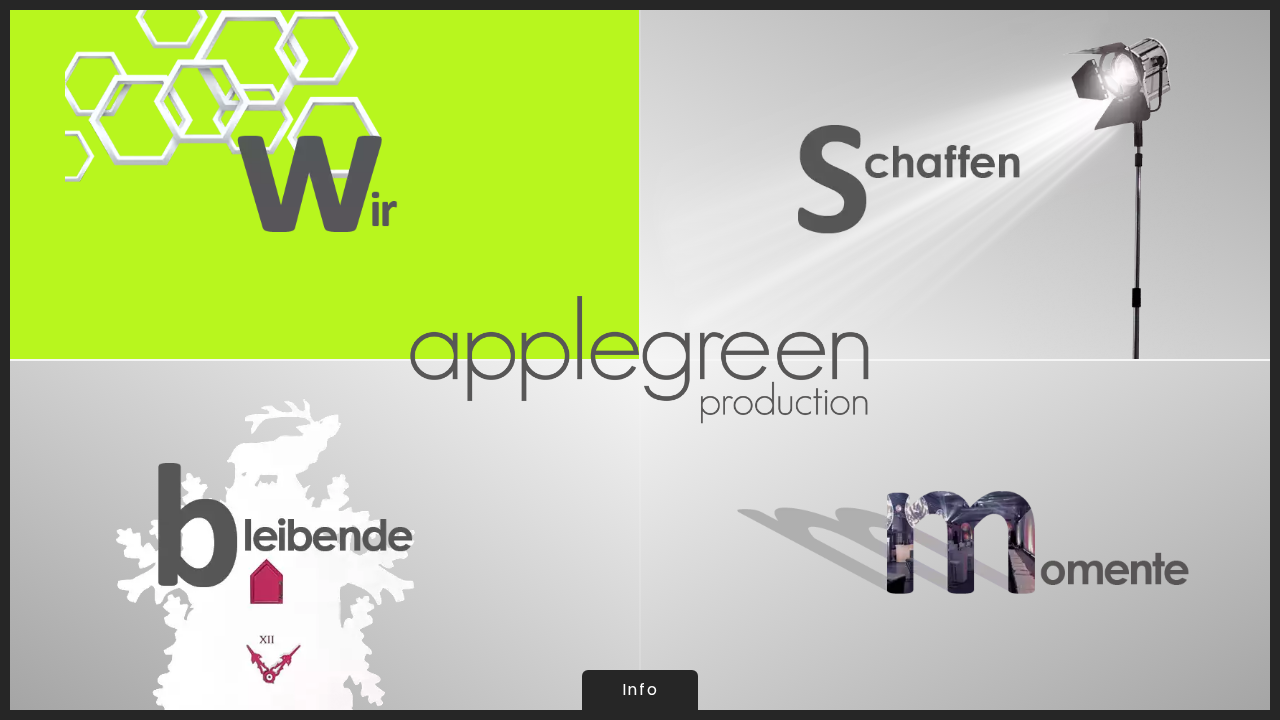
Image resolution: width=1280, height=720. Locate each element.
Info (640, 689)
